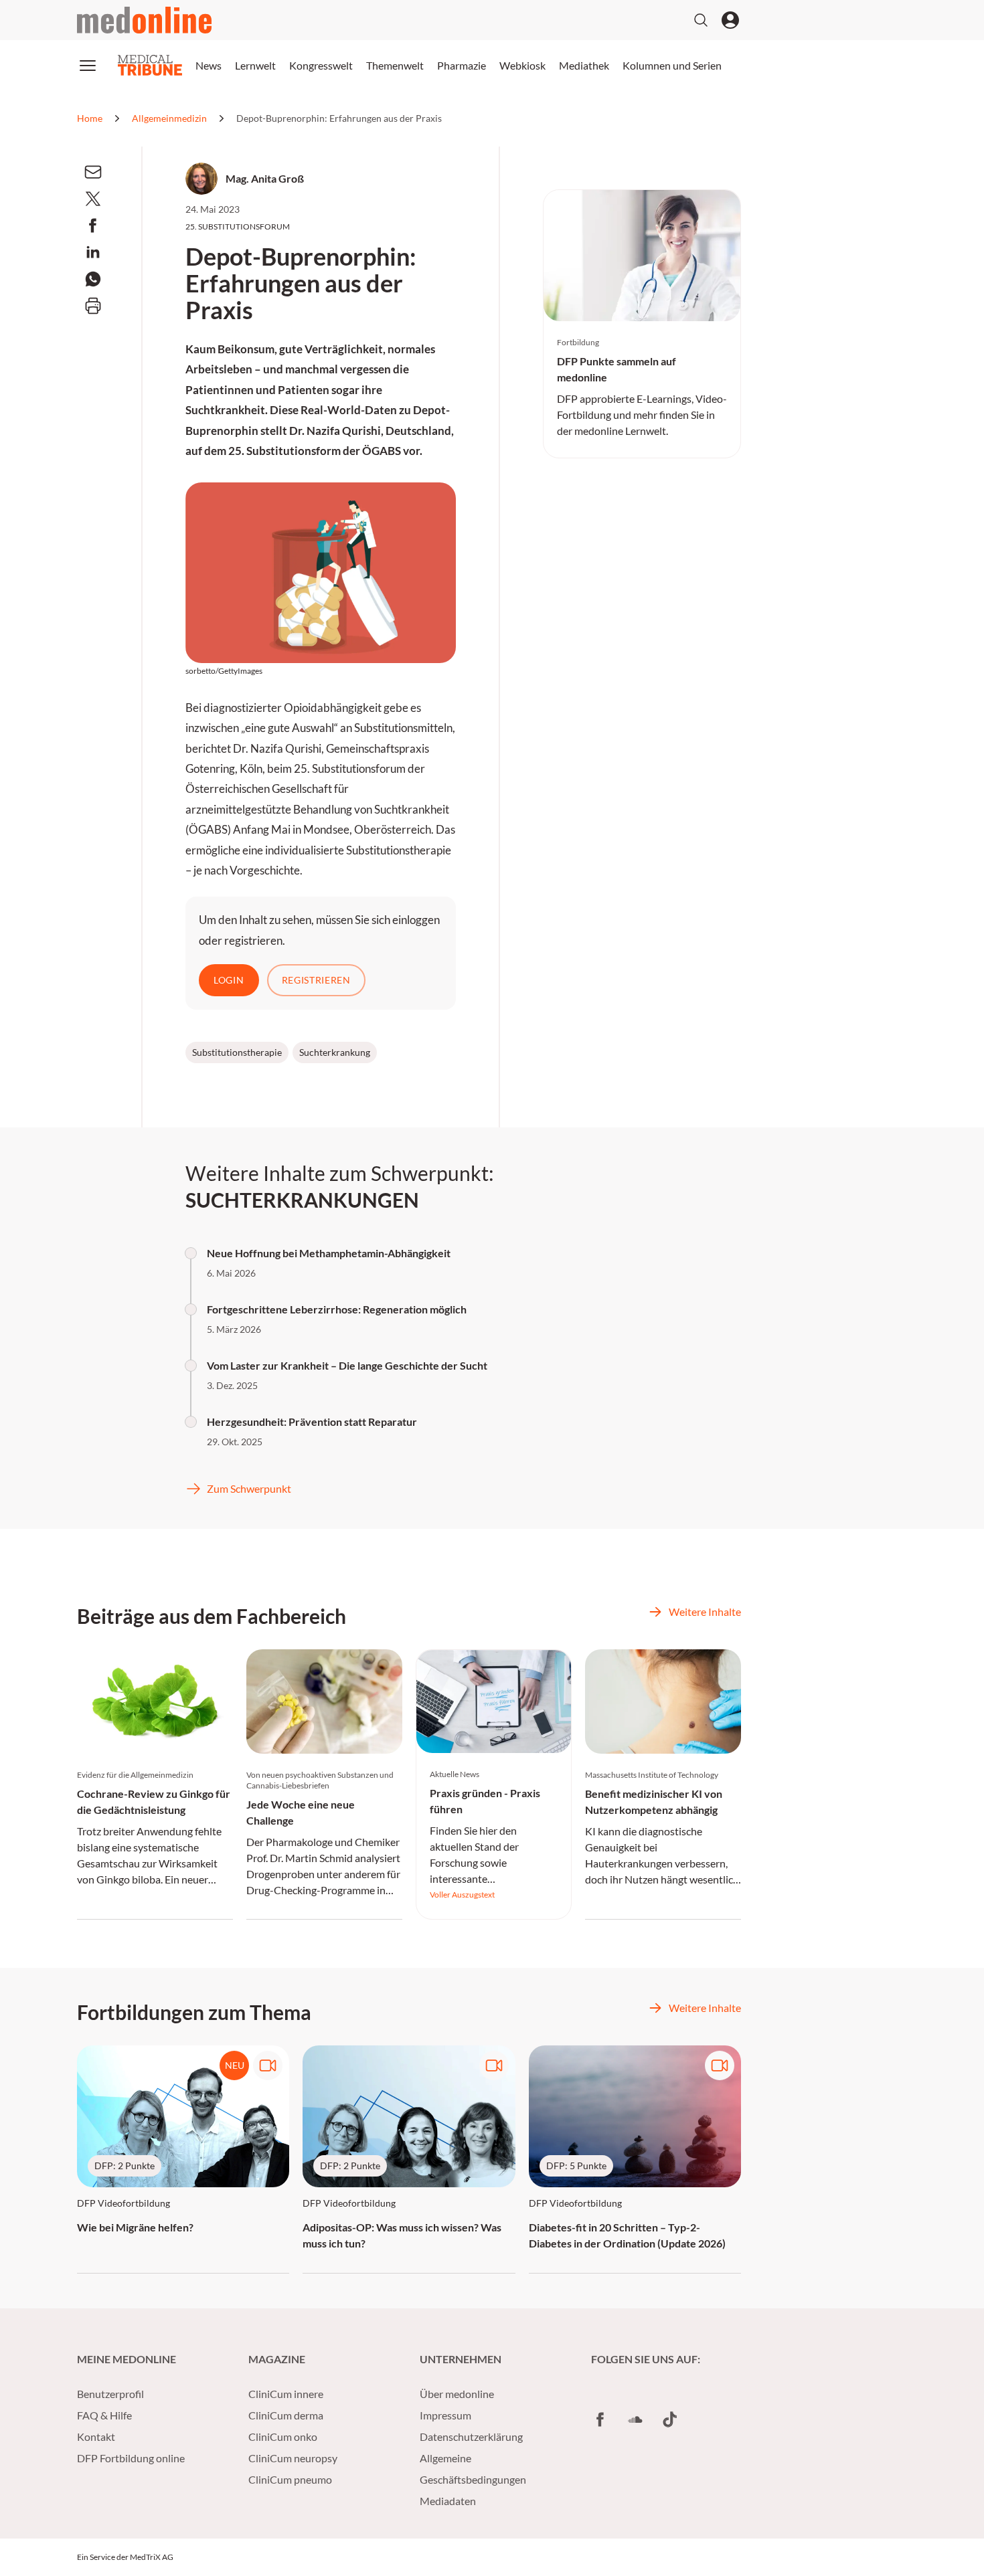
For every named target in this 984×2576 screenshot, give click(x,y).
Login (229, 980)
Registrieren (316, 980)
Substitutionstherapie (237, 1052)
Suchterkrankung (335, 1052)
